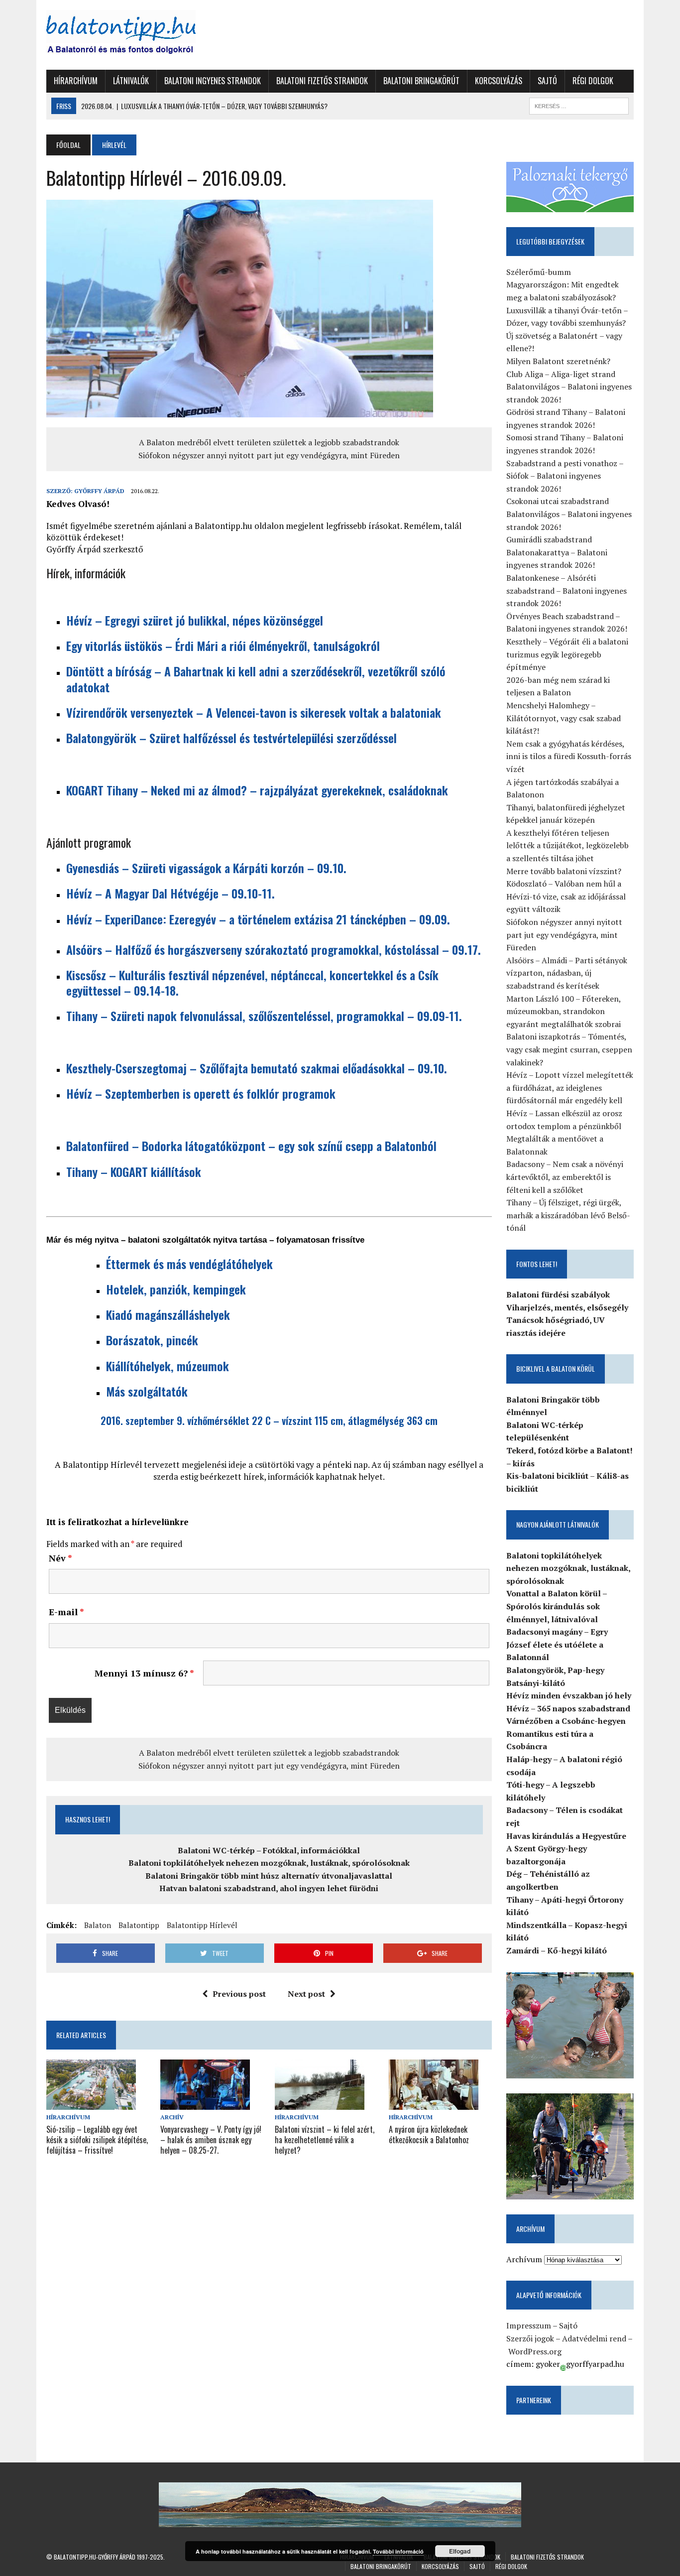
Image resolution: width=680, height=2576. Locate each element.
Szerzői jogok (530, 2338)
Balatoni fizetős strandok (322, 81)
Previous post (239, 1994)
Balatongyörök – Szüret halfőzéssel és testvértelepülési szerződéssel (231, 738)
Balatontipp (139, 1925)
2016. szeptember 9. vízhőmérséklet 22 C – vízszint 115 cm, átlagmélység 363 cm (269, 1420)
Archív (172, 2117)
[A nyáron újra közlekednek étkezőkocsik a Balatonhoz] (434, 2103)
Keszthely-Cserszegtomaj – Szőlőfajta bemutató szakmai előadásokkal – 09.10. (257, 1068)
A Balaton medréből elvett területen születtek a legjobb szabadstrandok (269, 442)
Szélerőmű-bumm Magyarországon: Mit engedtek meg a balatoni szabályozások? (563, 285)
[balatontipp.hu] (139, 35)
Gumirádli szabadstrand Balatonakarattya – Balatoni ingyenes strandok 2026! (557, 552)
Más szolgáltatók (147, 1391)
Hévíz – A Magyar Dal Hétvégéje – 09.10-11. (170, 893)
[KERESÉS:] (579, 105)
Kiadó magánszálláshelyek (168, 1314)
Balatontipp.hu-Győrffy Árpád (95, 2557)
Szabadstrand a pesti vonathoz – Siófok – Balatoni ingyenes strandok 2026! (565, 476)
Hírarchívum (76, 81)
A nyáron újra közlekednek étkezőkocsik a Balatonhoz (429, 2134)
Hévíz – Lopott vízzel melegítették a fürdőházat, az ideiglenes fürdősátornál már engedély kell (570, 1088)
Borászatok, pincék (152, 1340)
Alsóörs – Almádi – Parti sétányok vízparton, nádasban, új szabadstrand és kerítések (567, 973)
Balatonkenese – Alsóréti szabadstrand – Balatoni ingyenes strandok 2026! (567, 590)
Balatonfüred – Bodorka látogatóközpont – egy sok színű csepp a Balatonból (251, 1146)
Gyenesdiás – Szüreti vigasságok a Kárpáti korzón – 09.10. (206, 868)
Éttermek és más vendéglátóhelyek (189, 1264)
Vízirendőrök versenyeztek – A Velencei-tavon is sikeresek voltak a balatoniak (254, 712)
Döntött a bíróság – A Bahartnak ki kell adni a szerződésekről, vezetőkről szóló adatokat (256, 679)
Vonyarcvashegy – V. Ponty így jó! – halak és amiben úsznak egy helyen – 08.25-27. (211, 2140)
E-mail (66, 1612)
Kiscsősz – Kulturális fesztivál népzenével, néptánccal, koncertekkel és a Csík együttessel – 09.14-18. (252, 982)
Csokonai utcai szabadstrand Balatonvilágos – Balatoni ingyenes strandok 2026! (569, 514)
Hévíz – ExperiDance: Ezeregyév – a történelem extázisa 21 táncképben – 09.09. (260, 919)
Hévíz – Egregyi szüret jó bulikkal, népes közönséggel (195, 620)
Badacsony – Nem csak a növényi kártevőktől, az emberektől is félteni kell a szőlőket (565, 1177)
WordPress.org (535, 2351)
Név (60, 1558)
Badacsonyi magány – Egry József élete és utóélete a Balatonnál (557, 1644)
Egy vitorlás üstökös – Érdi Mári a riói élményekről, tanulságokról (223, 645)
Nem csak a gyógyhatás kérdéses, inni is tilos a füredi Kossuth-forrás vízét (569, 756)
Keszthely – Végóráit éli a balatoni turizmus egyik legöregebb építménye (567, 654)
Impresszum (529, 2325)
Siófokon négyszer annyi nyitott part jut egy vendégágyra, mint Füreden (269, 455)
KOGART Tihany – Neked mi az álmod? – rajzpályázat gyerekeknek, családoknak (257, 790)
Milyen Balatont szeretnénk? (558, 361)
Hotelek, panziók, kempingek (176, 1289)
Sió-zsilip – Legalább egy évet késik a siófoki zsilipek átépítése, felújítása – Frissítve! (97, 2140)
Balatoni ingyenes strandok (213, 81)
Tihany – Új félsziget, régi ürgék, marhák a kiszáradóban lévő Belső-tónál (568, 1215)
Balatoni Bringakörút (421, 81)
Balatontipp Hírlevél (202, 1925)
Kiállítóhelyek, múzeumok (168, 1366)
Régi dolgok (593, 81)
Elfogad (460, 2551)
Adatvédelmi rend (594, 2338)
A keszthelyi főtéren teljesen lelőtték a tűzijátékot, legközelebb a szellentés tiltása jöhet (567, 845)
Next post (306, 1994)
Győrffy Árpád (99, 491)
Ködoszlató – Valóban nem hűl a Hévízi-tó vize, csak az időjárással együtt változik (566, 896)
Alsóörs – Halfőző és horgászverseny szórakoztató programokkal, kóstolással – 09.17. (274, 949)
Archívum (524, 2259)
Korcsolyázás (499, 81)
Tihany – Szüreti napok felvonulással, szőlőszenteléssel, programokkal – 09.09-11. (264, 1016)
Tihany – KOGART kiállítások (134, 1171)
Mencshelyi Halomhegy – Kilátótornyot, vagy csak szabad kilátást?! (564, 718)
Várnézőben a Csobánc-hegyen (566, 1721)
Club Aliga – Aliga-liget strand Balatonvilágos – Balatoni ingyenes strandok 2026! (569, 387)
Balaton (98, 1925)
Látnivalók (131, 81)
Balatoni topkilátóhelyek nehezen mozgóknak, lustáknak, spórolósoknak (269, 1863)
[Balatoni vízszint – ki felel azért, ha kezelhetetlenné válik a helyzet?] (320, 2103)
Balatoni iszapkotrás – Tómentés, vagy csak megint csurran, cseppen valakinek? (569, 1049)
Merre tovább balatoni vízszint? (564, 871)
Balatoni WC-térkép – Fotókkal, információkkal (269, 1850)
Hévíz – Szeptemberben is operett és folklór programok (201, 1093)
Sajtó (547, 81)
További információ (398, 2551)
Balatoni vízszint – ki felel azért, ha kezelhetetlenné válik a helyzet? (325, 2140)
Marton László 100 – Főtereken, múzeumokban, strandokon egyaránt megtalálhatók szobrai (564, 1011)
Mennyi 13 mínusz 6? (144, 1673)
